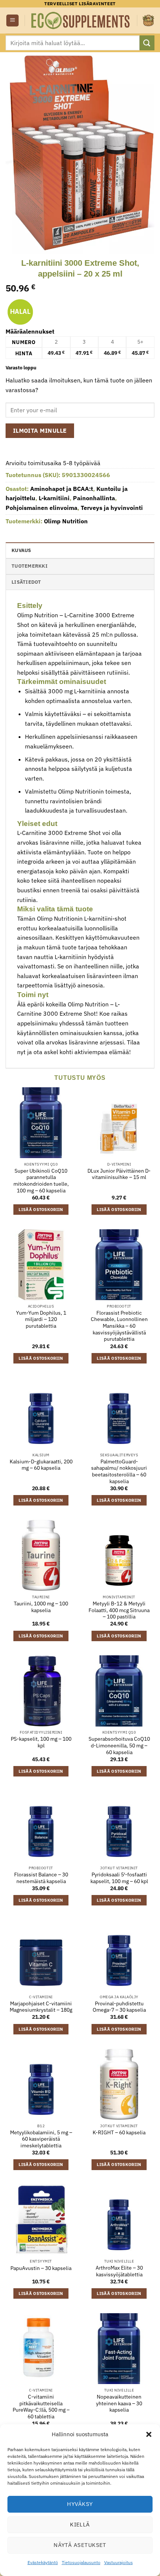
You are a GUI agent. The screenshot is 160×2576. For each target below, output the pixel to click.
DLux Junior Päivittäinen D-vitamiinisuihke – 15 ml (119, 1174)
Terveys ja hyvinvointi (112, 508)
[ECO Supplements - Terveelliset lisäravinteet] (81, 21)
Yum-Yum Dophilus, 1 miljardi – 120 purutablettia (41, 1319)
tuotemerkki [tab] (30, 566)
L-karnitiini (54, 498)
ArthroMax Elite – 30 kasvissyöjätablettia (119, 2271)
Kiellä (80, 2524)
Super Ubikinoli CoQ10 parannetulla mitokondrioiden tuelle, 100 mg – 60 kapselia (41, 1181)
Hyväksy (80, 2504)
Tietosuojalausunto (81, 2562)
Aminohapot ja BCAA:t (62, 489)
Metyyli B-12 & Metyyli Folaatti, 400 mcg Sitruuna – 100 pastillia (119, 1610)
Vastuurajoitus (119, 2562)
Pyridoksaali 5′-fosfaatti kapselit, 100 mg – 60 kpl (119, 1878)
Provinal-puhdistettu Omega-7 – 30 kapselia (119, 2007)
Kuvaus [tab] (21, 550)
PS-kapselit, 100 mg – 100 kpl (41, 1742)
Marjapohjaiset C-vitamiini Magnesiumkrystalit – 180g (41, 2007)
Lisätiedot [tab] (26, 582)
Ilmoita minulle (40, 431)
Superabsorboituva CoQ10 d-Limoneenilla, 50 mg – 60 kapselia (119, 1746)
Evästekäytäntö (43, 2562)
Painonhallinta (94, 498)
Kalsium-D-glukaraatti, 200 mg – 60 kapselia (41, 1465)
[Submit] (147, 43)
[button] (149, 2434)
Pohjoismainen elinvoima (41, 508)
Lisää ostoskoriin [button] (41, 1210)
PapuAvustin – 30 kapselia (41, 2268)
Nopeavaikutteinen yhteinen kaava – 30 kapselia (119, 2403)
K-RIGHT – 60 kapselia (119, 2133)
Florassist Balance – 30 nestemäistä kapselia (41, 1878)
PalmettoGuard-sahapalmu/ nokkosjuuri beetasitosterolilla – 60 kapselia (119, 1472)
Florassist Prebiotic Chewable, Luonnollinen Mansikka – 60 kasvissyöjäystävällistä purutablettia (119, 1326)
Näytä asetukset (80, 2545)
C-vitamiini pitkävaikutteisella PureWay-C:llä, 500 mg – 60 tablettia (41, 2407)
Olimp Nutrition (66, 521)
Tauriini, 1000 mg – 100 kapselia (41, 1607)
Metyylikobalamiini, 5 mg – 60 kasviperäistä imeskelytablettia (41, 2139)
